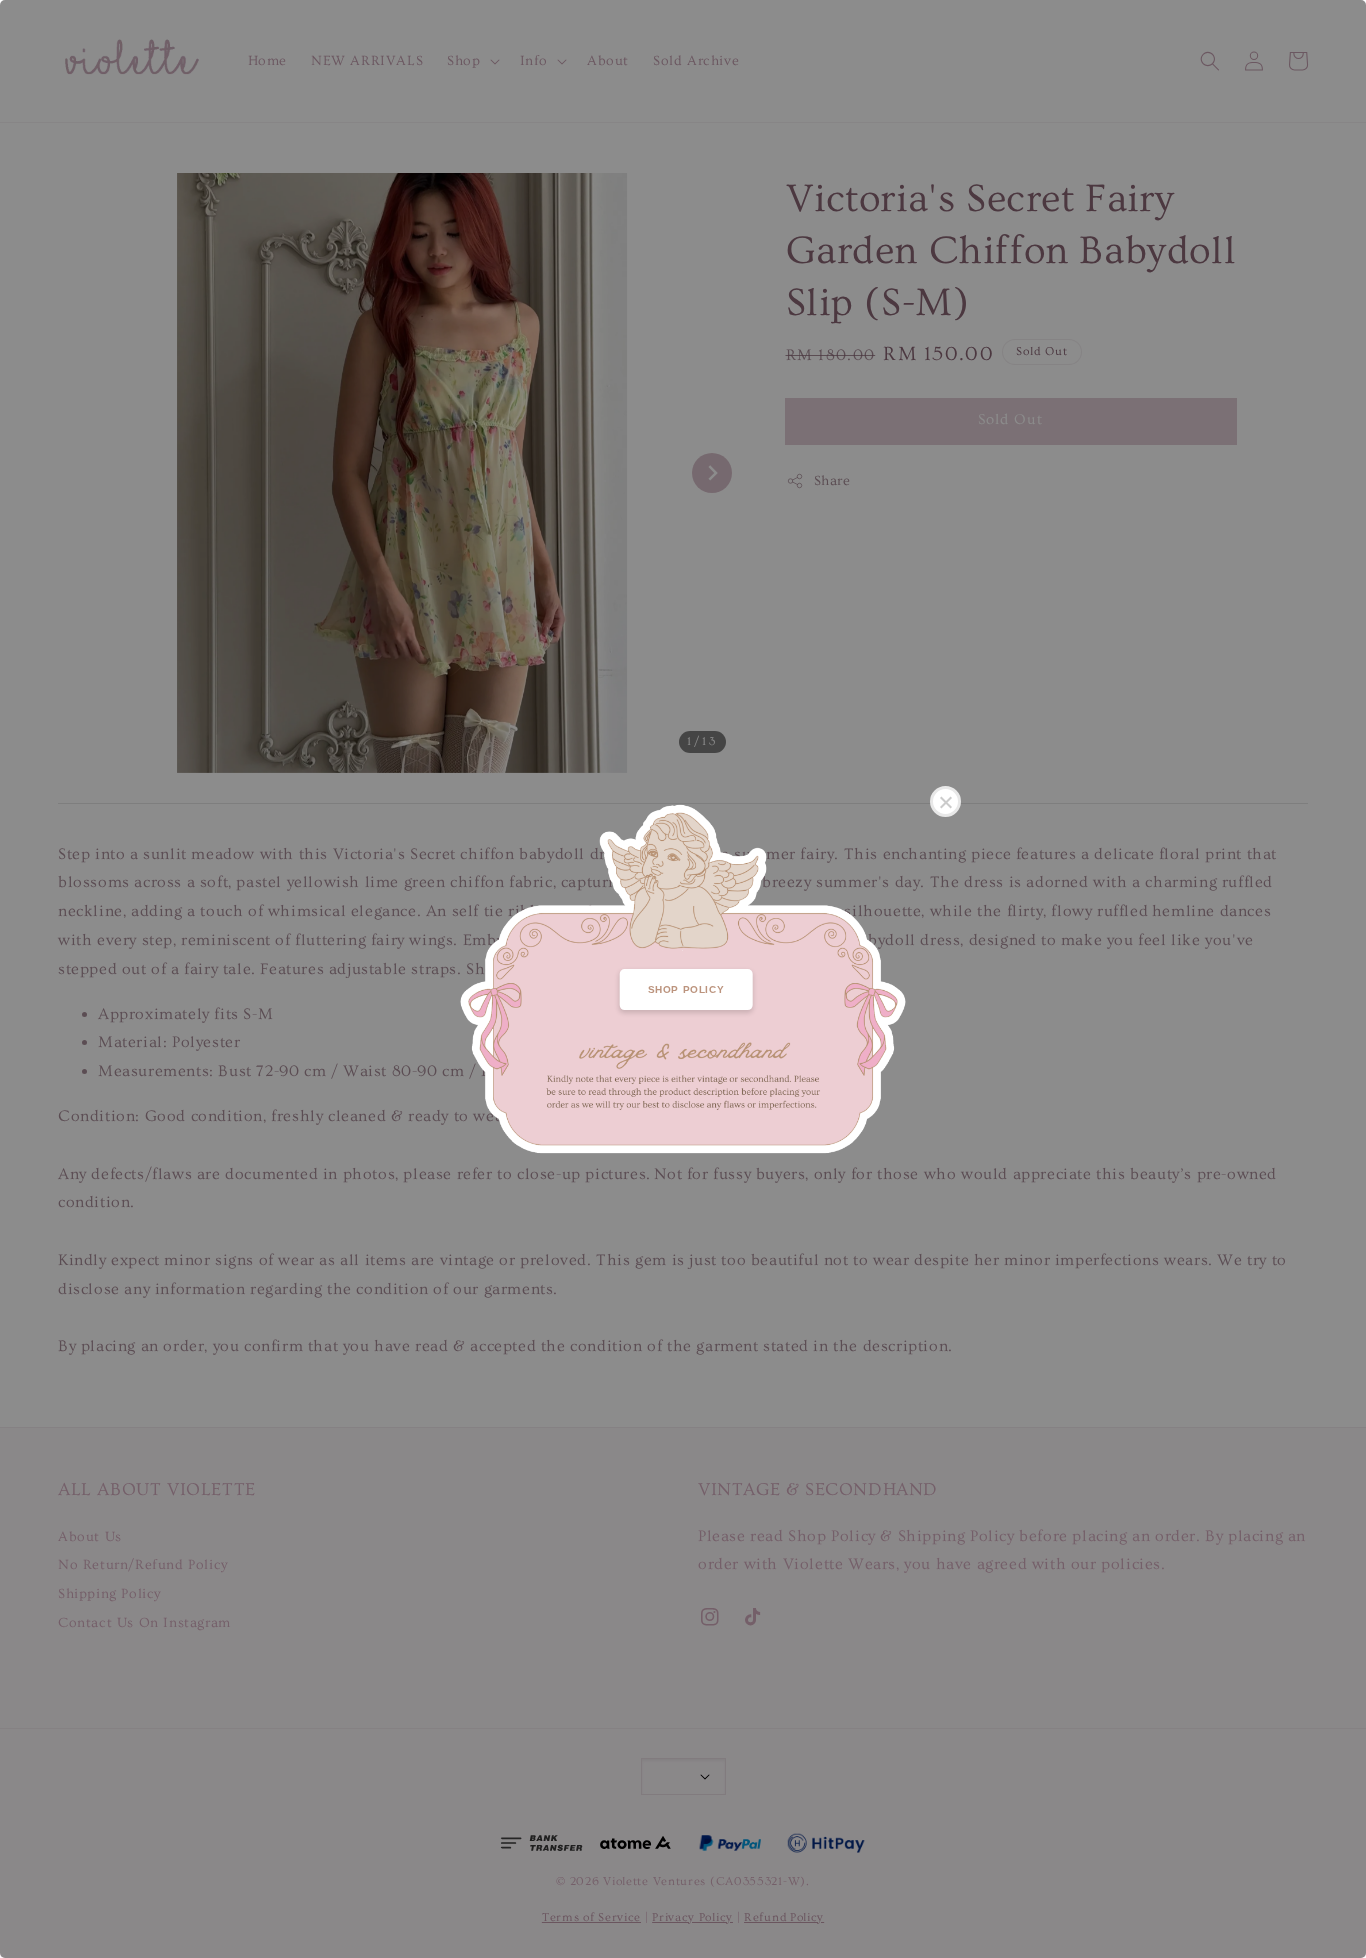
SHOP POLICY (686, 989)
